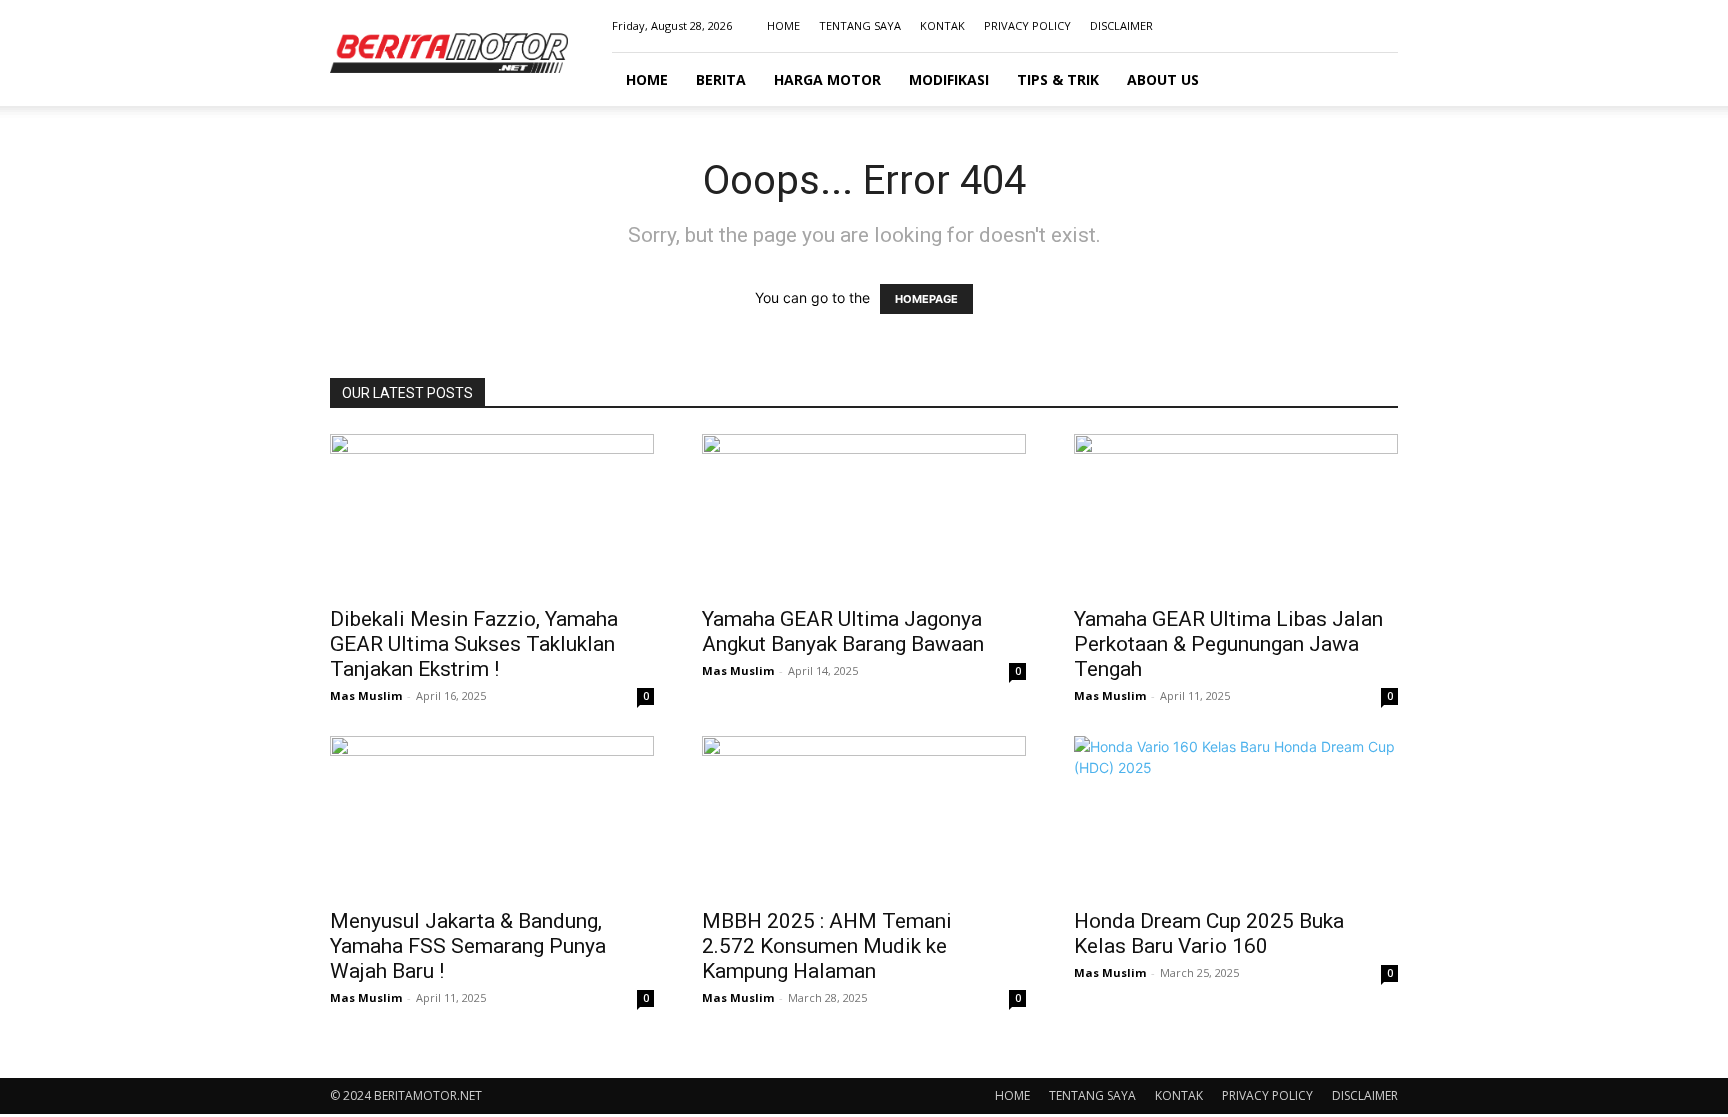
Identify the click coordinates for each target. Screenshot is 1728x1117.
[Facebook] (1284, 26)
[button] (1374, 80)
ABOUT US (1163, 79)
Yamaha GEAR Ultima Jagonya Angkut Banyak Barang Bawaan (843, 631)
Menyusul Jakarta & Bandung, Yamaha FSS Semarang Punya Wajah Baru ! (468, 946)
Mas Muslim (366, 695)
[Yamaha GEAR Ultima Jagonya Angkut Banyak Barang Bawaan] (864, 514)
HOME (783, 25)
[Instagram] (1317, 26)
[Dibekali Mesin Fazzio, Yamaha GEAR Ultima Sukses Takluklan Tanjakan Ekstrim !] (492, 514)
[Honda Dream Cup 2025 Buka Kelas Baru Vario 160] (1236, 816)
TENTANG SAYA (860, 25)
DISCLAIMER (1121, 25)
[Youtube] (1383, 26)
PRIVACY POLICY (1027, 25)
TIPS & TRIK (1058, 79)
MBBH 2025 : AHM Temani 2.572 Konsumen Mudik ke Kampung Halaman (827, 946)
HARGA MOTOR (827, 79)
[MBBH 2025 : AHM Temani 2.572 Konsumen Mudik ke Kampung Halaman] (864, 816)
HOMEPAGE (926, 299)
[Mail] (1350, 26)
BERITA (721, 79)
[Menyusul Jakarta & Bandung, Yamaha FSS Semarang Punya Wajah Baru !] (492, 816)
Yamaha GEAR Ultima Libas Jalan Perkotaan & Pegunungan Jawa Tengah (1228, 644)
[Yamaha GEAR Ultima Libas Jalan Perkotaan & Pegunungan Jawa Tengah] (1236, 514)
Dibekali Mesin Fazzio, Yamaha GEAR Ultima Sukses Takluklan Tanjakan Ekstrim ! (474, 644)
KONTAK (942, 25)
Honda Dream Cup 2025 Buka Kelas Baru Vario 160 (1209, 933)
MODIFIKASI (949, 79)
